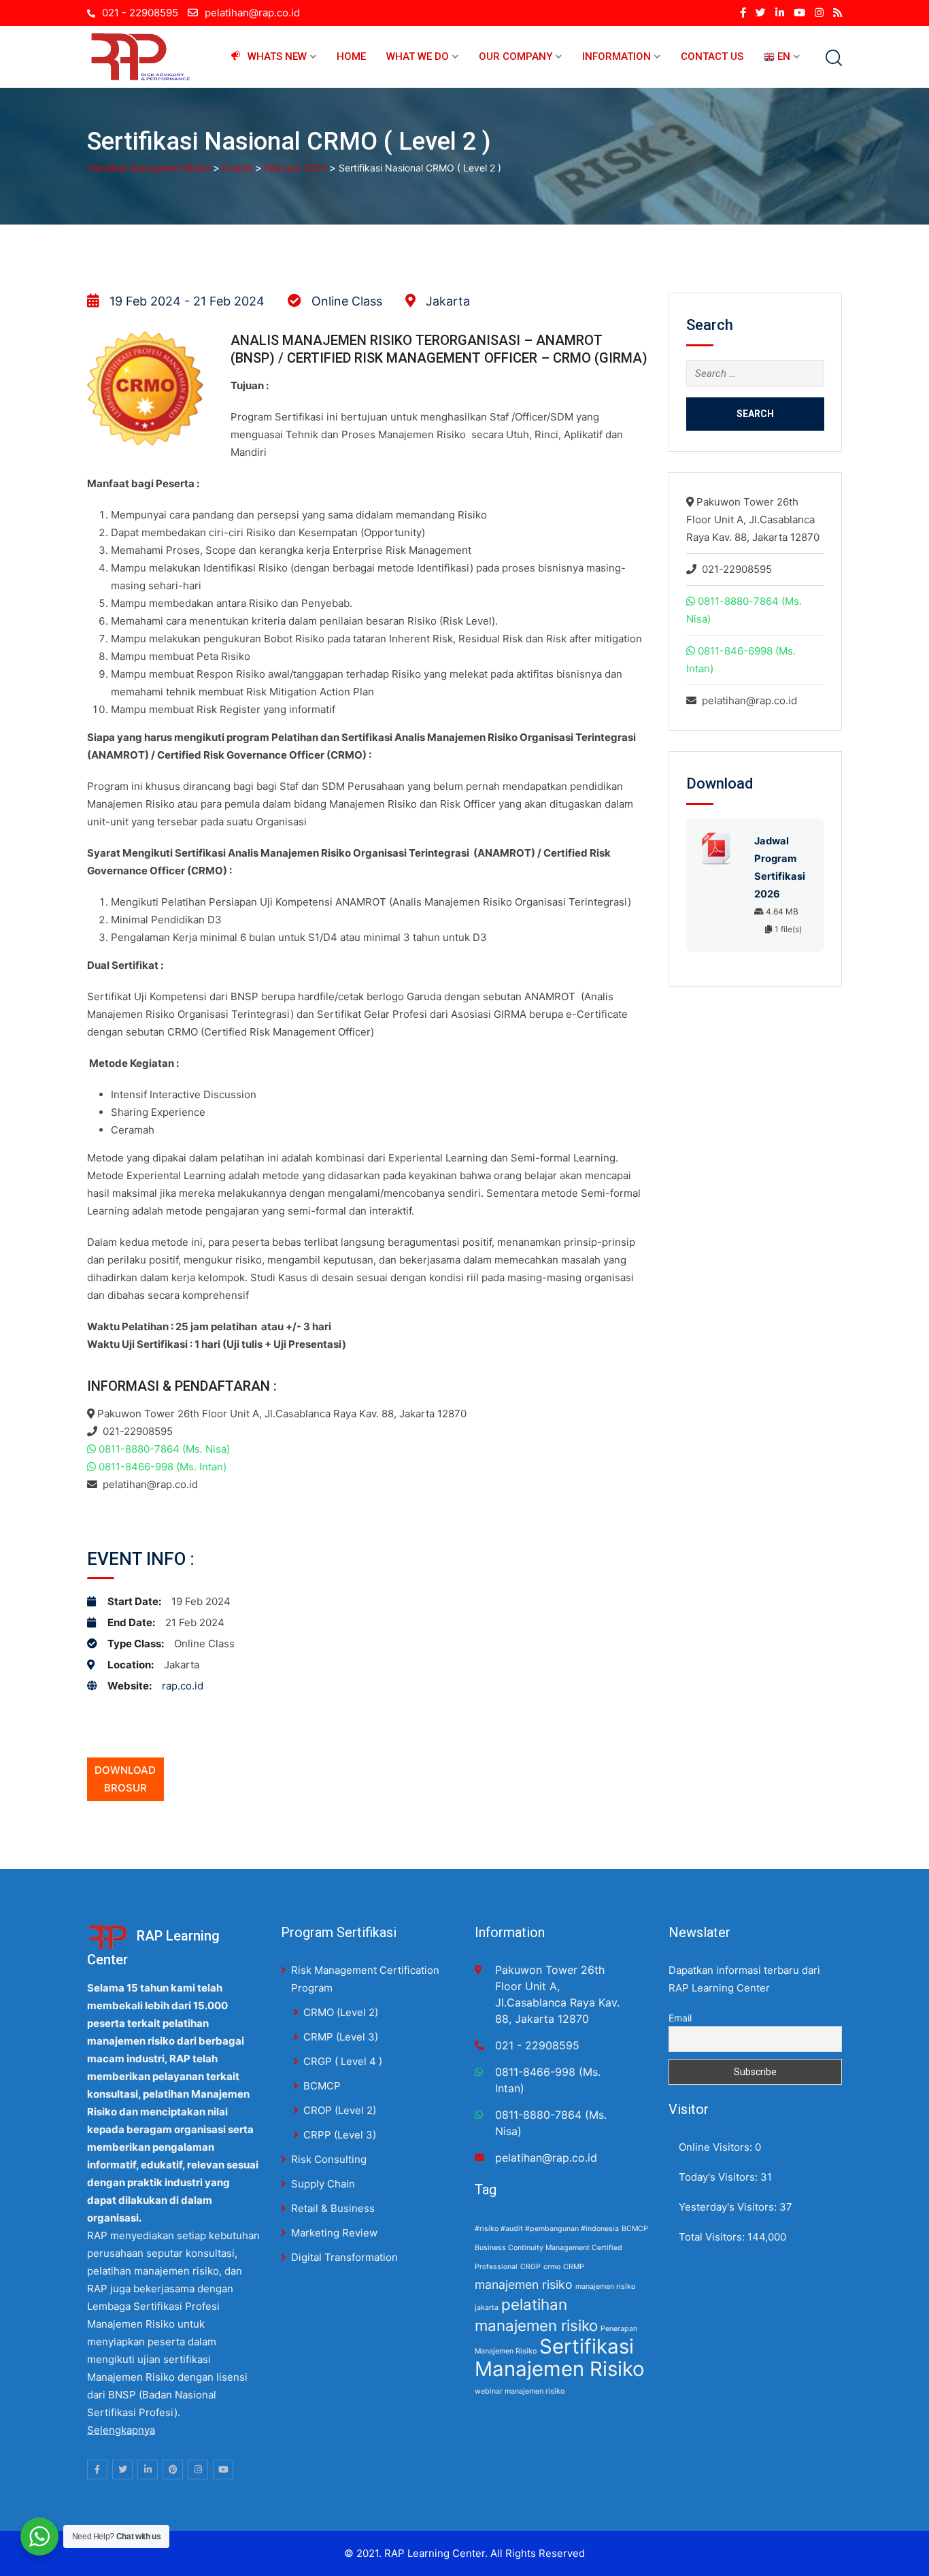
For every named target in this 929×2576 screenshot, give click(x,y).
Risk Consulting (329, 2159)
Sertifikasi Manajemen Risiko (560, 2358)
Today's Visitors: (720, 2177)
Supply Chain (323, 2184)
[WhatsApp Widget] (39, 2537)
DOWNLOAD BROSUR (125, 1779)
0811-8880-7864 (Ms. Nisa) (164, 1449)
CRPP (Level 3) (340, 2135)
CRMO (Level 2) (341, 2012)
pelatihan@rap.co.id (252, 13)
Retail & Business (333, 2208)
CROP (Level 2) (340, 2110)
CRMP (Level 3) (341, 2037)
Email (680, 2018)
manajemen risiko (524, 2284)
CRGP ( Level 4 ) (343, 2061)
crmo (552, 2267)
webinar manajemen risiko (520, 2391)
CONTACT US (712, 56)
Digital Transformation (344, 2257)
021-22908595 (138, 1431)
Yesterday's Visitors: (729, 2207)
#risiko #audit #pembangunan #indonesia (547, 2229)
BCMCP (322, 2086)
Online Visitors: (717, 2147)
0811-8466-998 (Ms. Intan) (163, 1467)
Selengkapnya (121, 2430)
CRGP (530, 2267)
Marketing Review (334, 2233)
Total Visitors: (713, 2237)
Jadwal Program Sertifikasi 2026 (780, 868)
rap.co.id (183, 1686)
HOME (351, 56)
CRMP (574, 2267)
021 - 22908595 (140, 13)
